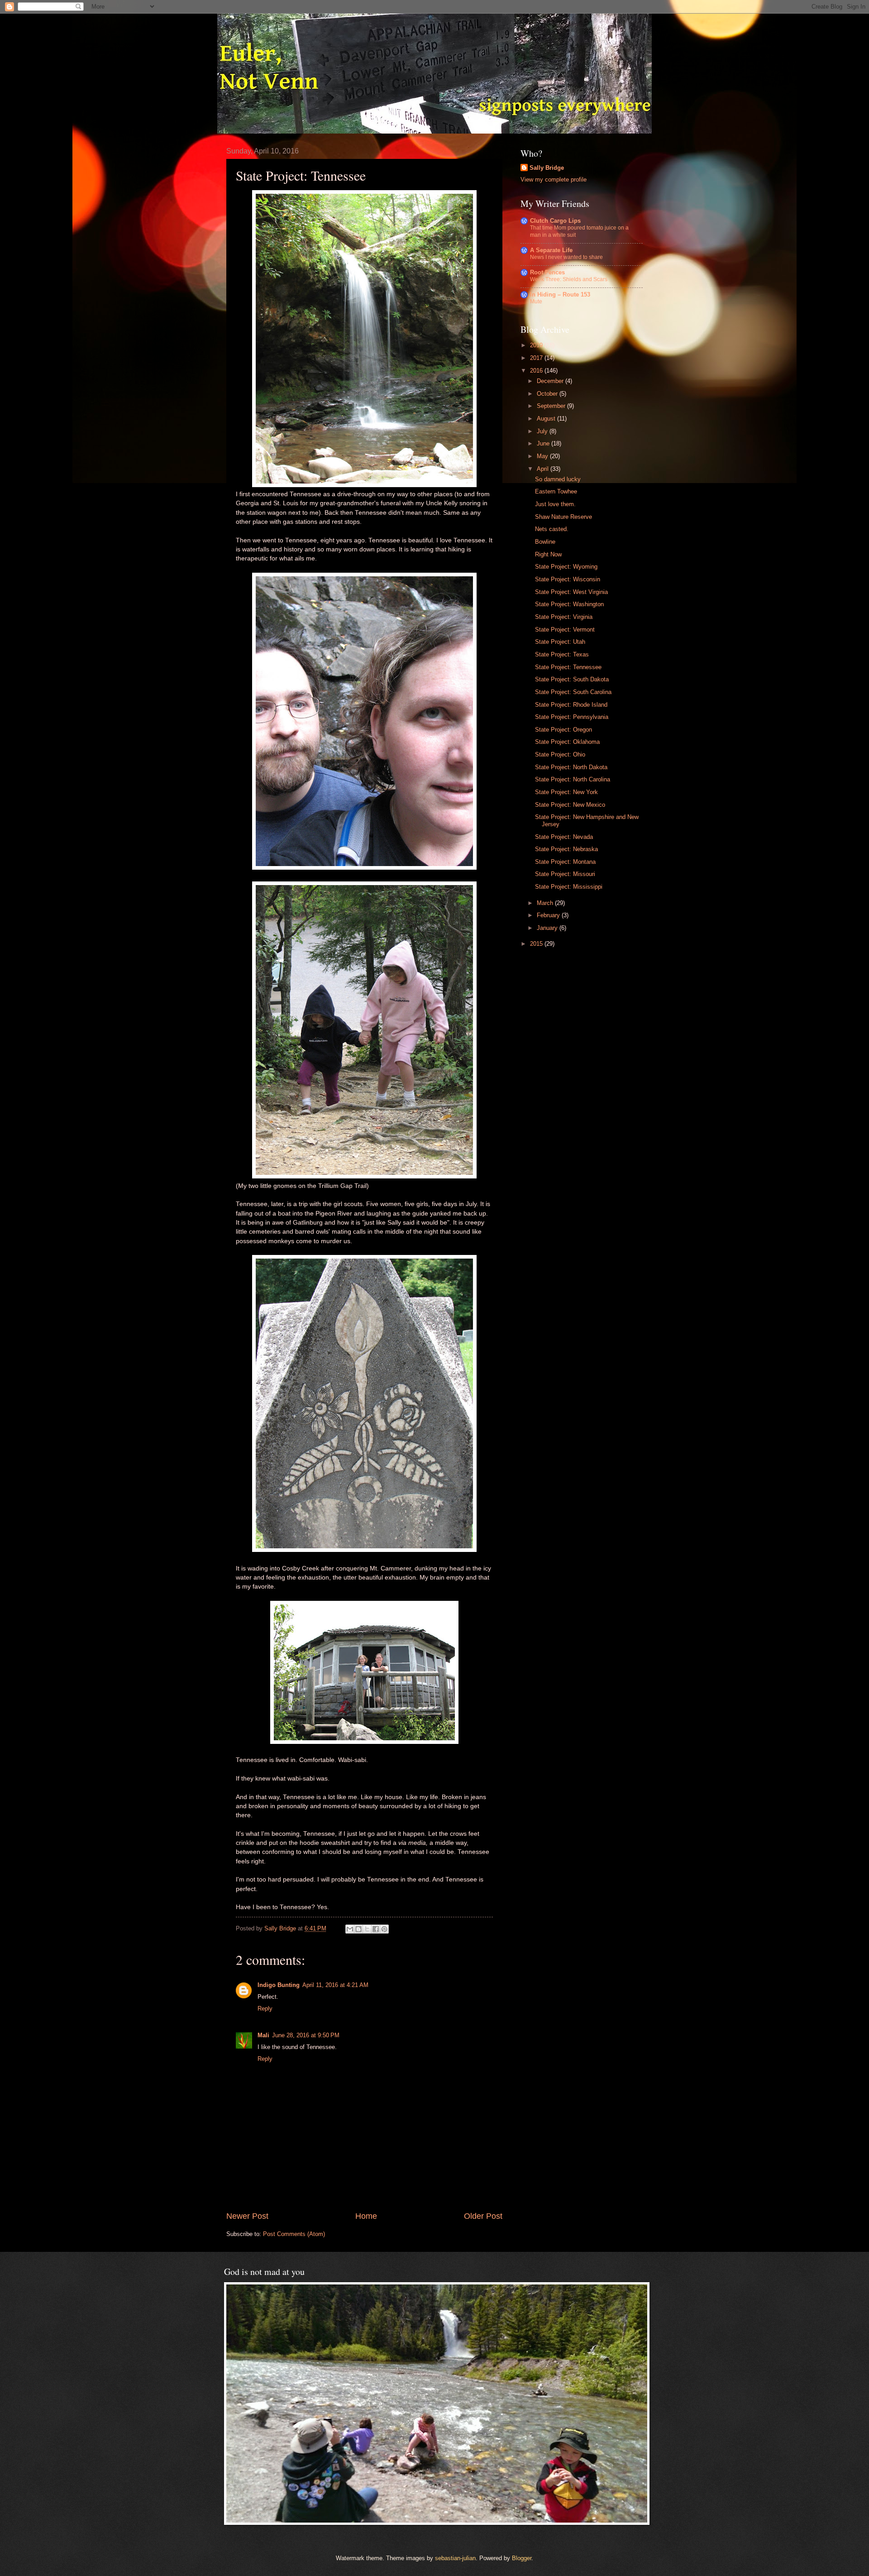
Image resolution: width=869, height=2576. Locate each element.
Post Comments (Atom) (294, 2234)
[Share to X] (367, 1929)
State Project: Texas (562, 654)
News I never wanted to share (566, 257)
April (544, 469)
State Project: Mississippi (569, 887)
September (552, 406)
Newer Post (247, 2216)
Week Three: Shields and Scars (569, 279)
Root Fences (547, 272)
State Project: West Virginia (571, 592)
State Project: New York (566, 792)
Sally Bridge (547, 168)
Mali (263, 2035)
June (544, 443)
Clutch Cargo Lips (555, 221)
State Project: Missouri (565, 874)
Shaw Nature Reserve (563, 517)
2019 (537, 345)
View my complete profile (554, 180)
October (548, 394)
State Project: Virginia (564, 617)
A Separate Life (551, 250)
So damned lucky (558, 479)
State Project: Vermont (565, 630)
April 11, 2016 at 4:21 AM (335, 1985)
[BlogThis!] (358, 1929)
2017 (537, 358)
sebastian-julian (455, 2558)
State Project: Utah (560, 642)
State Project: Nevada (564, 837)
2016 (537, 371)
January (548, 928)
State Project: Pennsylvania (572, 717)
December (551, 381)
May (543, 456)
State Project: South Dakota (572, 679)
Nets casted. (552, 529)
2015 (537, 944)
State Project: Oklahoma (567, 742)
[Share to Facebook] (376, 1929)
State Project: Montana (565, 862)
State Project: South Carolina (573, 692)
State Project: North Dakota (571, 767)
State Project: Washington (569, 604)
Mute (536, 302)
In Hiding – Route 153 (560, 294)
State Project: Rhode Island (571, 705)
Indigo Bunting (279, 1985)
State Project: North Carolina (573, 779)
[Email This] (350, 1929)
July (543, 431)
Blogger (522, 2558)
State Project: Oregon (563, 730)
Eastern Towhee (556, 491)
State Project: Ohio (560, 754)
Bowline (545, 542)
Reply (265, 2009)
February (549, 915)
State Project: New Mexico (570, 805)
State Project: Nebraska (566, 849)
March (546, 903)
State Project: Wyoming (566, 567)
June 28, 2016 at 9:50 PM (306, 2035)
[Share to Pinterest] (384, 1929)
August (547, 419)
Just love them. (555, 504)
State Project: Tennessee (568, 667)
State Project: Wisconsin (568, 579)
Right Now (548, 554)
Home (366, 2216)
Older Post (483, 2216)
